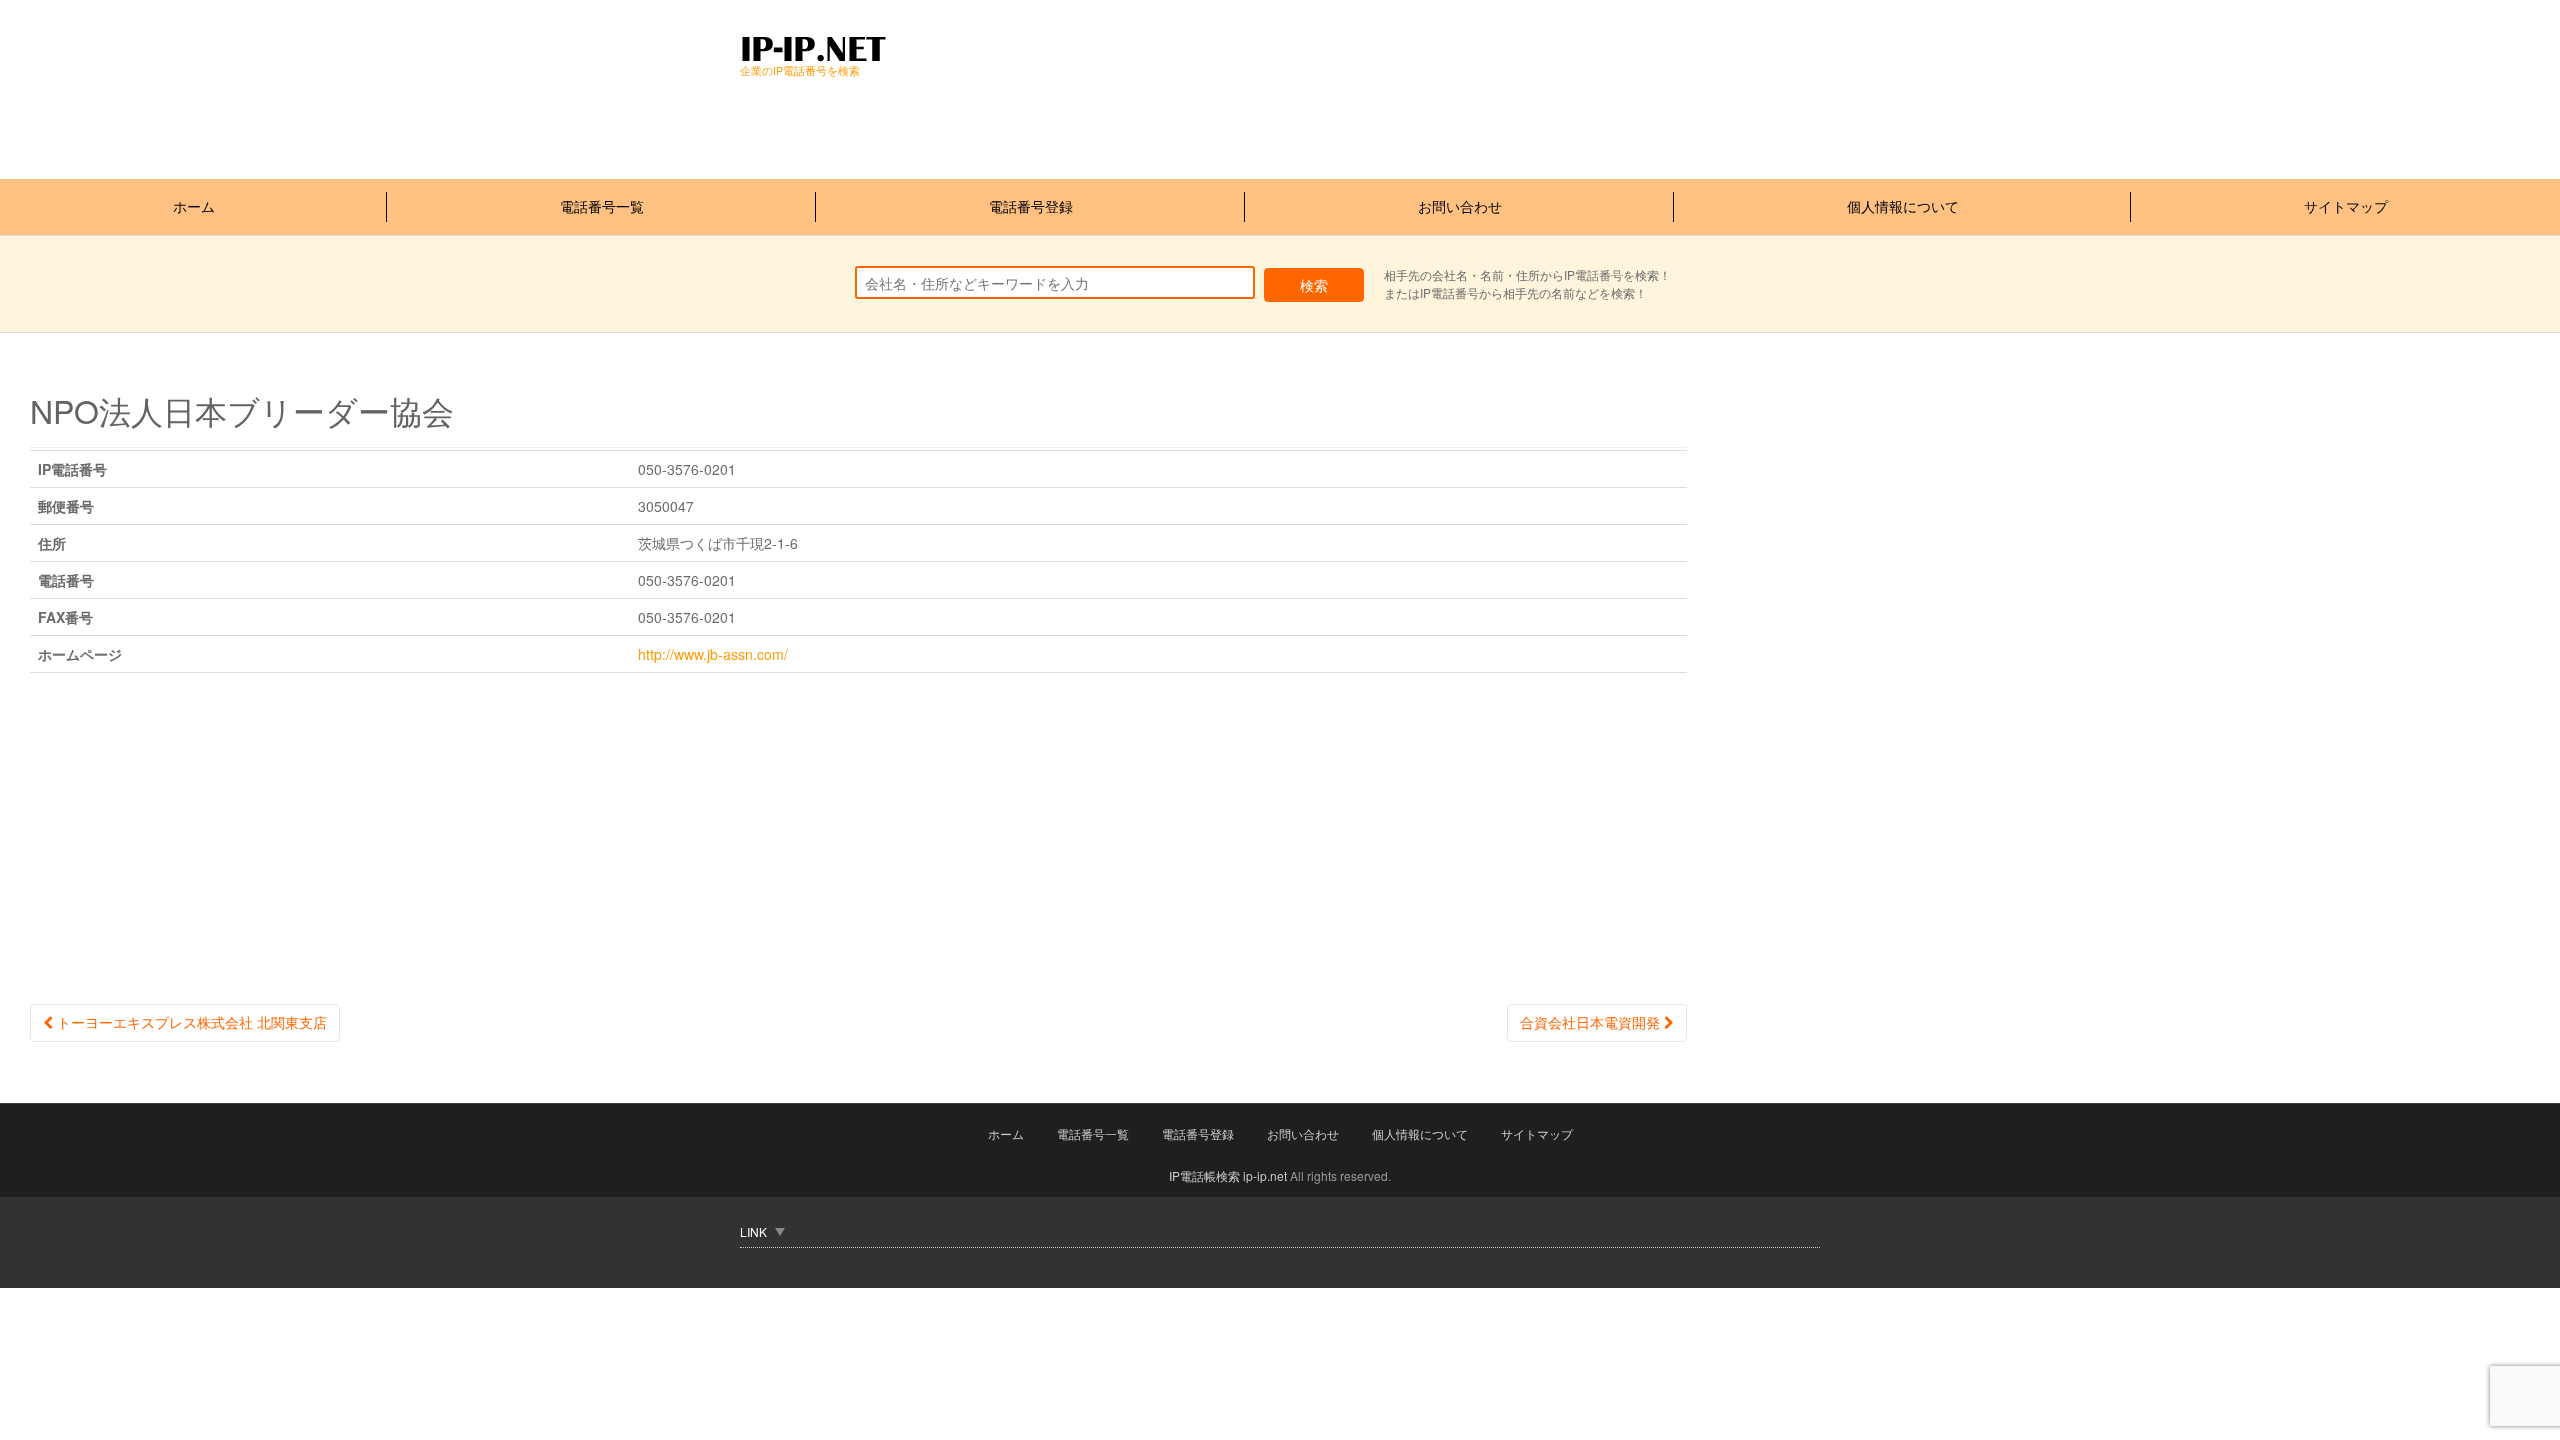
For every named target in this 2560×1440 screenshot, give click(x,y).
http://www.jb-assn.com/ (713, 654)
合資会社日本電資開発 (1592, 1022)
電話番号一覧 (602, 206)
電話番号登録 (1031, 206)
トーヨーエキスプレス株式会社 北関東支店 (190, 1022)
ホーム (194, 206)
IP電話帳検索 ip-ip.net (1228, 1175)
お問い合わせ (1460, 206)
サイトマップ (2346, 206)
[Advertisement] (1104, 124)
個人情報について (1903, 206)
